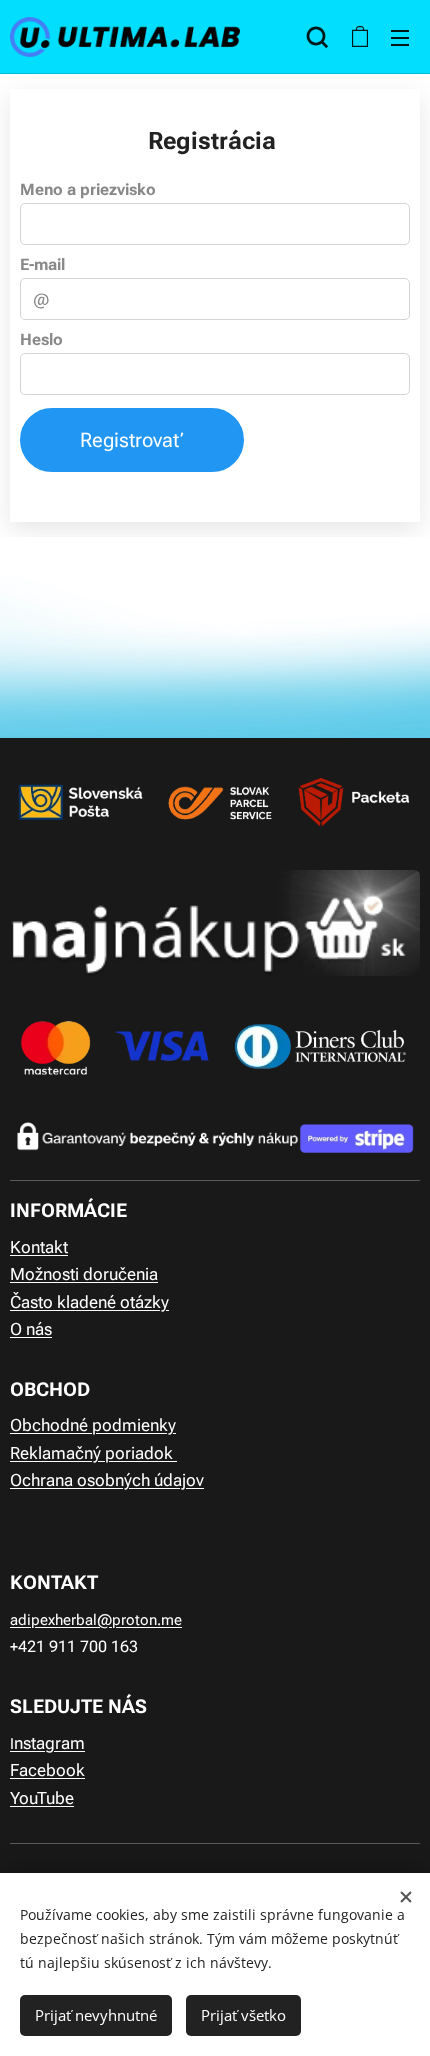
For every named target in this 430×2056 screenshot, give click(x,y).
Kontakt (39, 1247)
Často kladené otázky (89, 1302)
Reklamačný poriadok (93, 1453)
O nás (31, 1329)
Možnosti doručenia (84, 1274)
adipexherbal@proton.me (96, 1620)
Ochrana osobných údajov (107, 1480)
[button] (317, 37)
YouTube (42, 1798)
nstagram (49, 1743)
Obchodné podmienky (93, 1425)
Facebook (47, 1770)
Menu (400, 37)
